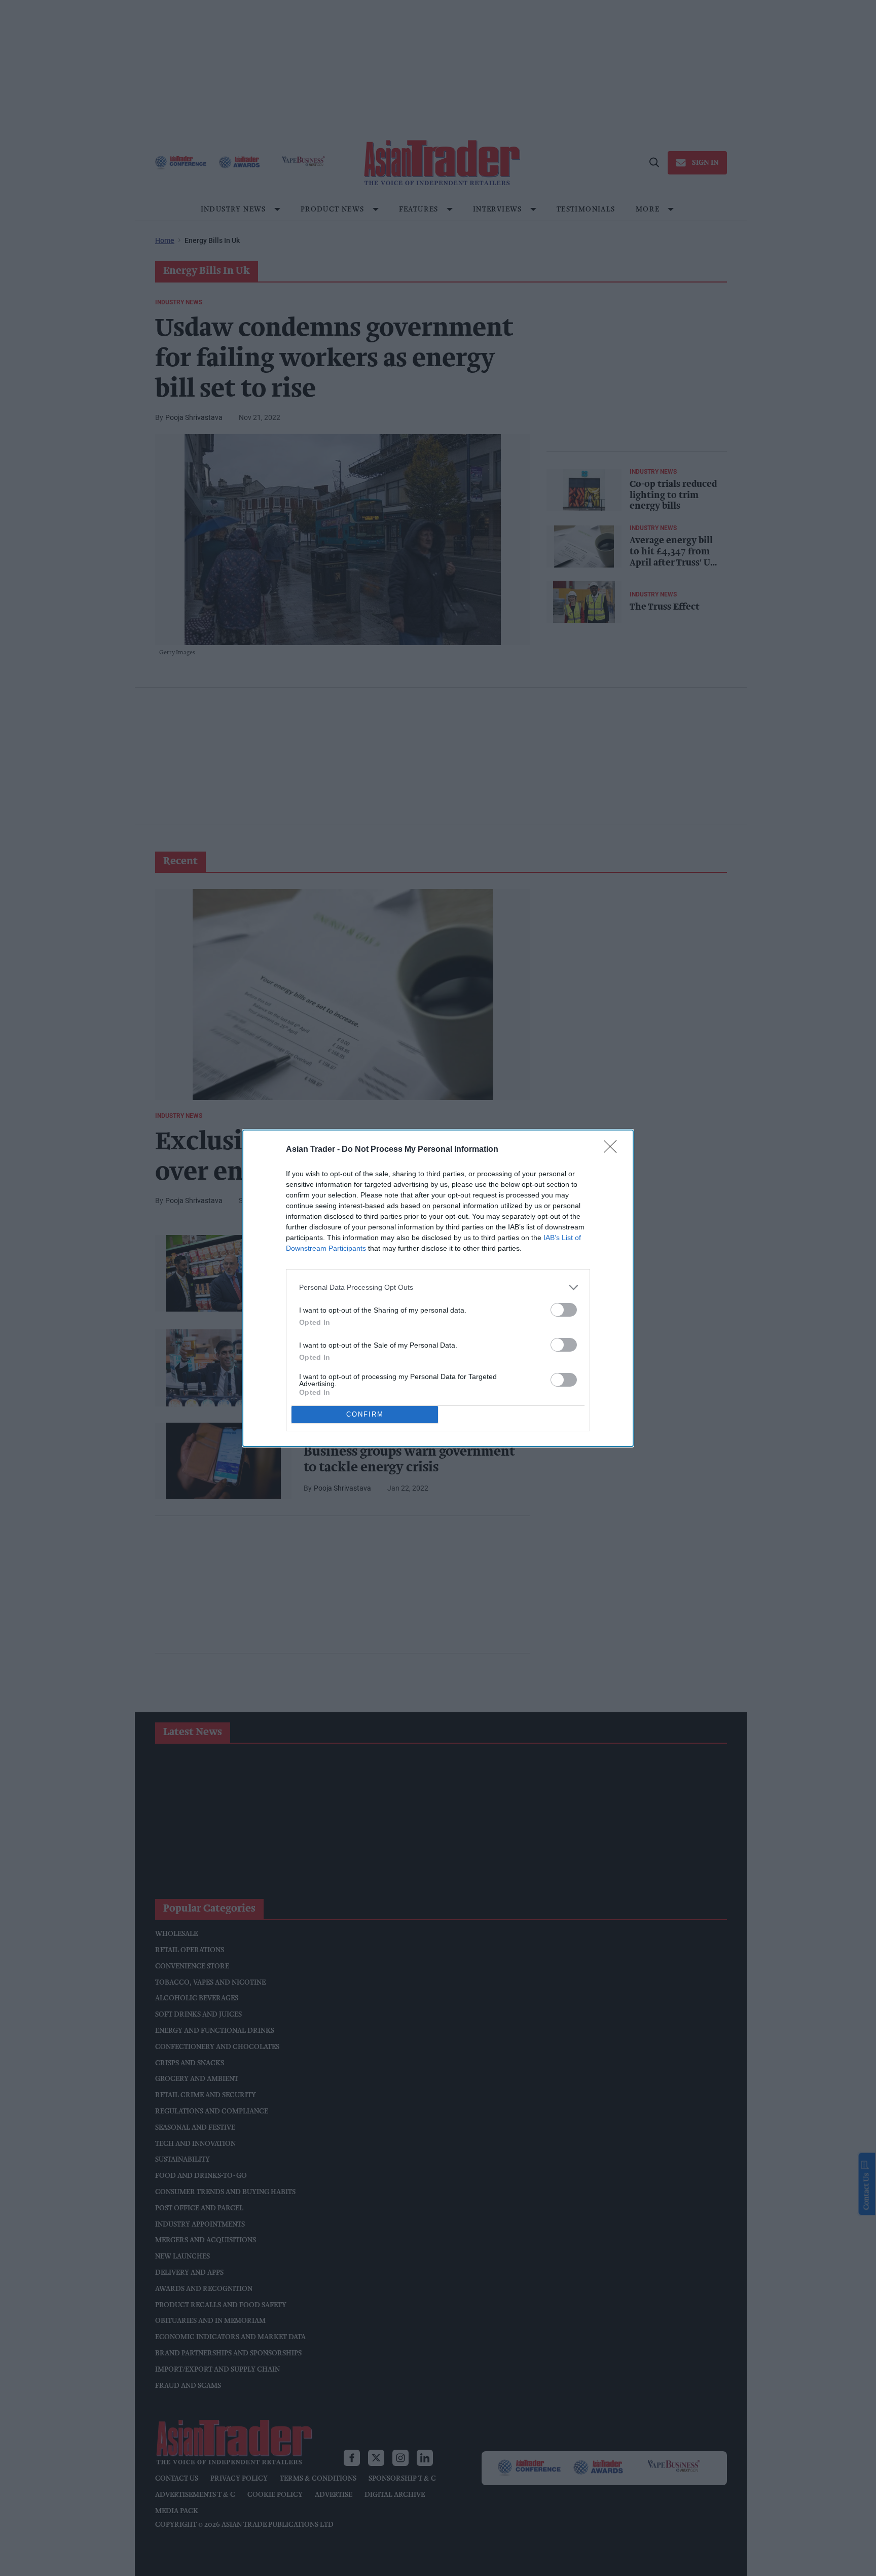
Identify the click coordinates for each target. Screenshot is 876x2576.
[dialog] (438, 1288)
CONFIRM (365, 1414)
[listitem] (438, 1287)
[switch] (564, 1310)
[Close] (613, 1150)
